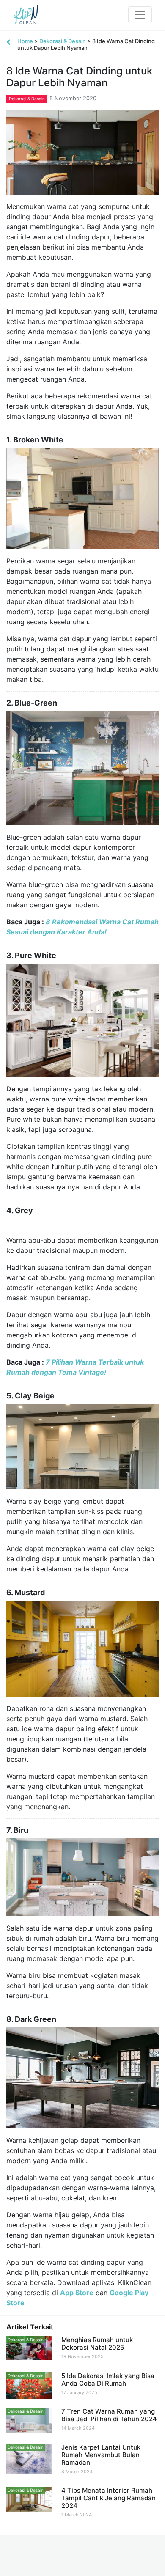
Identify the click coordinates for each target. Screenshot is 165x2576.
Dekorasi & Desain (63, 41)
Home (25, 41)
